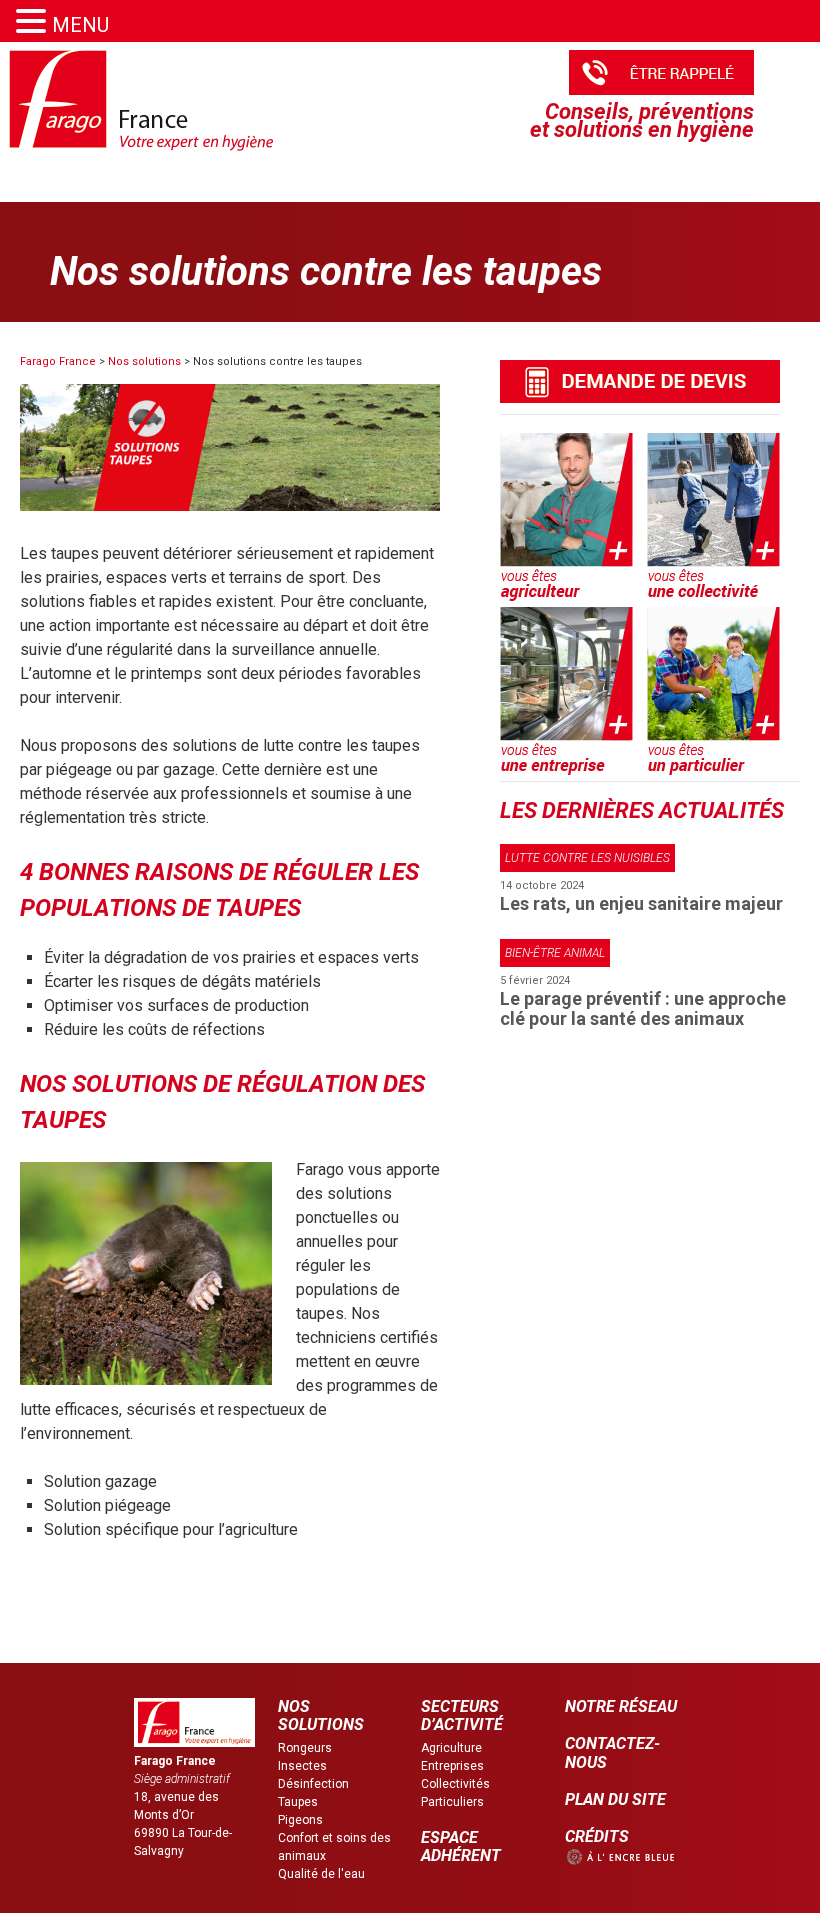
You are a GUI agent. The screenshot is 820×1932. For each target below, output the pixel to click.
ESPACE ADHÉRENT (461, 1846)
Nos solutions (144, 361)
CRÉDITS (597, 1836)
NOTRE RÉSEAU (621, 1706)
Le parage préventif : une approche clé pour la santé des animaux (643, 1008)
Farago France (58, 361)
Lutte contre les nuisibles (587, 858)
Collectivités (455, 1784)
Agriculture (451, 1748)
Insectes (302, 1766)
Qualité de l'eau (321, 1874)
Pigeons (300, 1820)
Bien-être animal (555, 953)
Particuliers (452, 1802)
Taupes (298, 1802)
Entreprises (452, 1766)
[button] (34, 21)
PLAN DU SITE (615, 1799)
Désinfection (313, 1784)
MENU (80, 25)
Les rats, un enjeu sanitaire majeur (641, 903)
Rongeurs (305, 1748)
